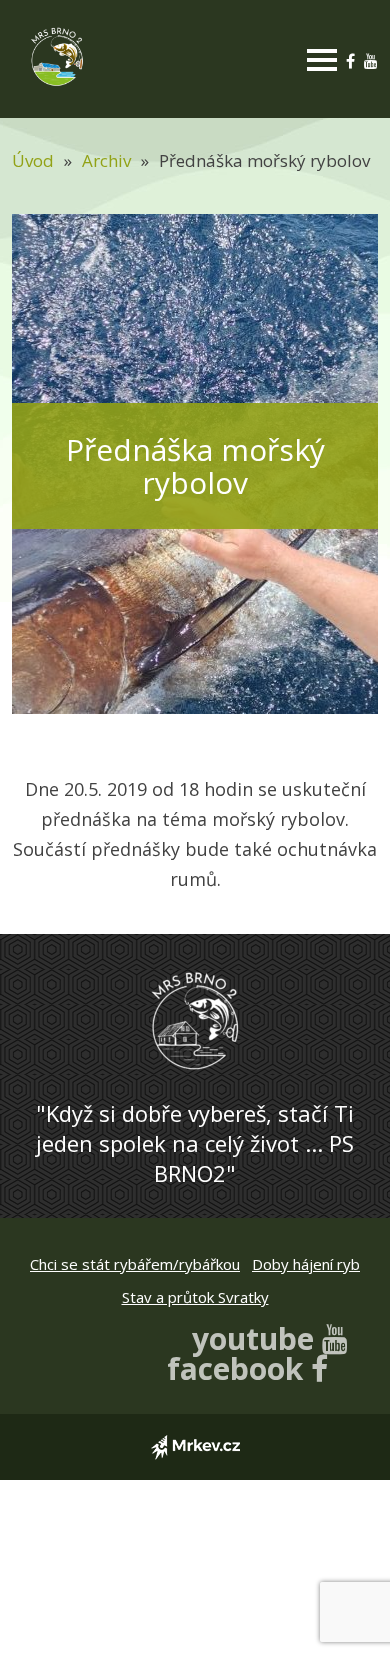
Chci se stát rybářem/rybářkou (135, 1264)
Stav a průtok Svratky (195, 1297)
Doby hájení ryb (306, 1264)
